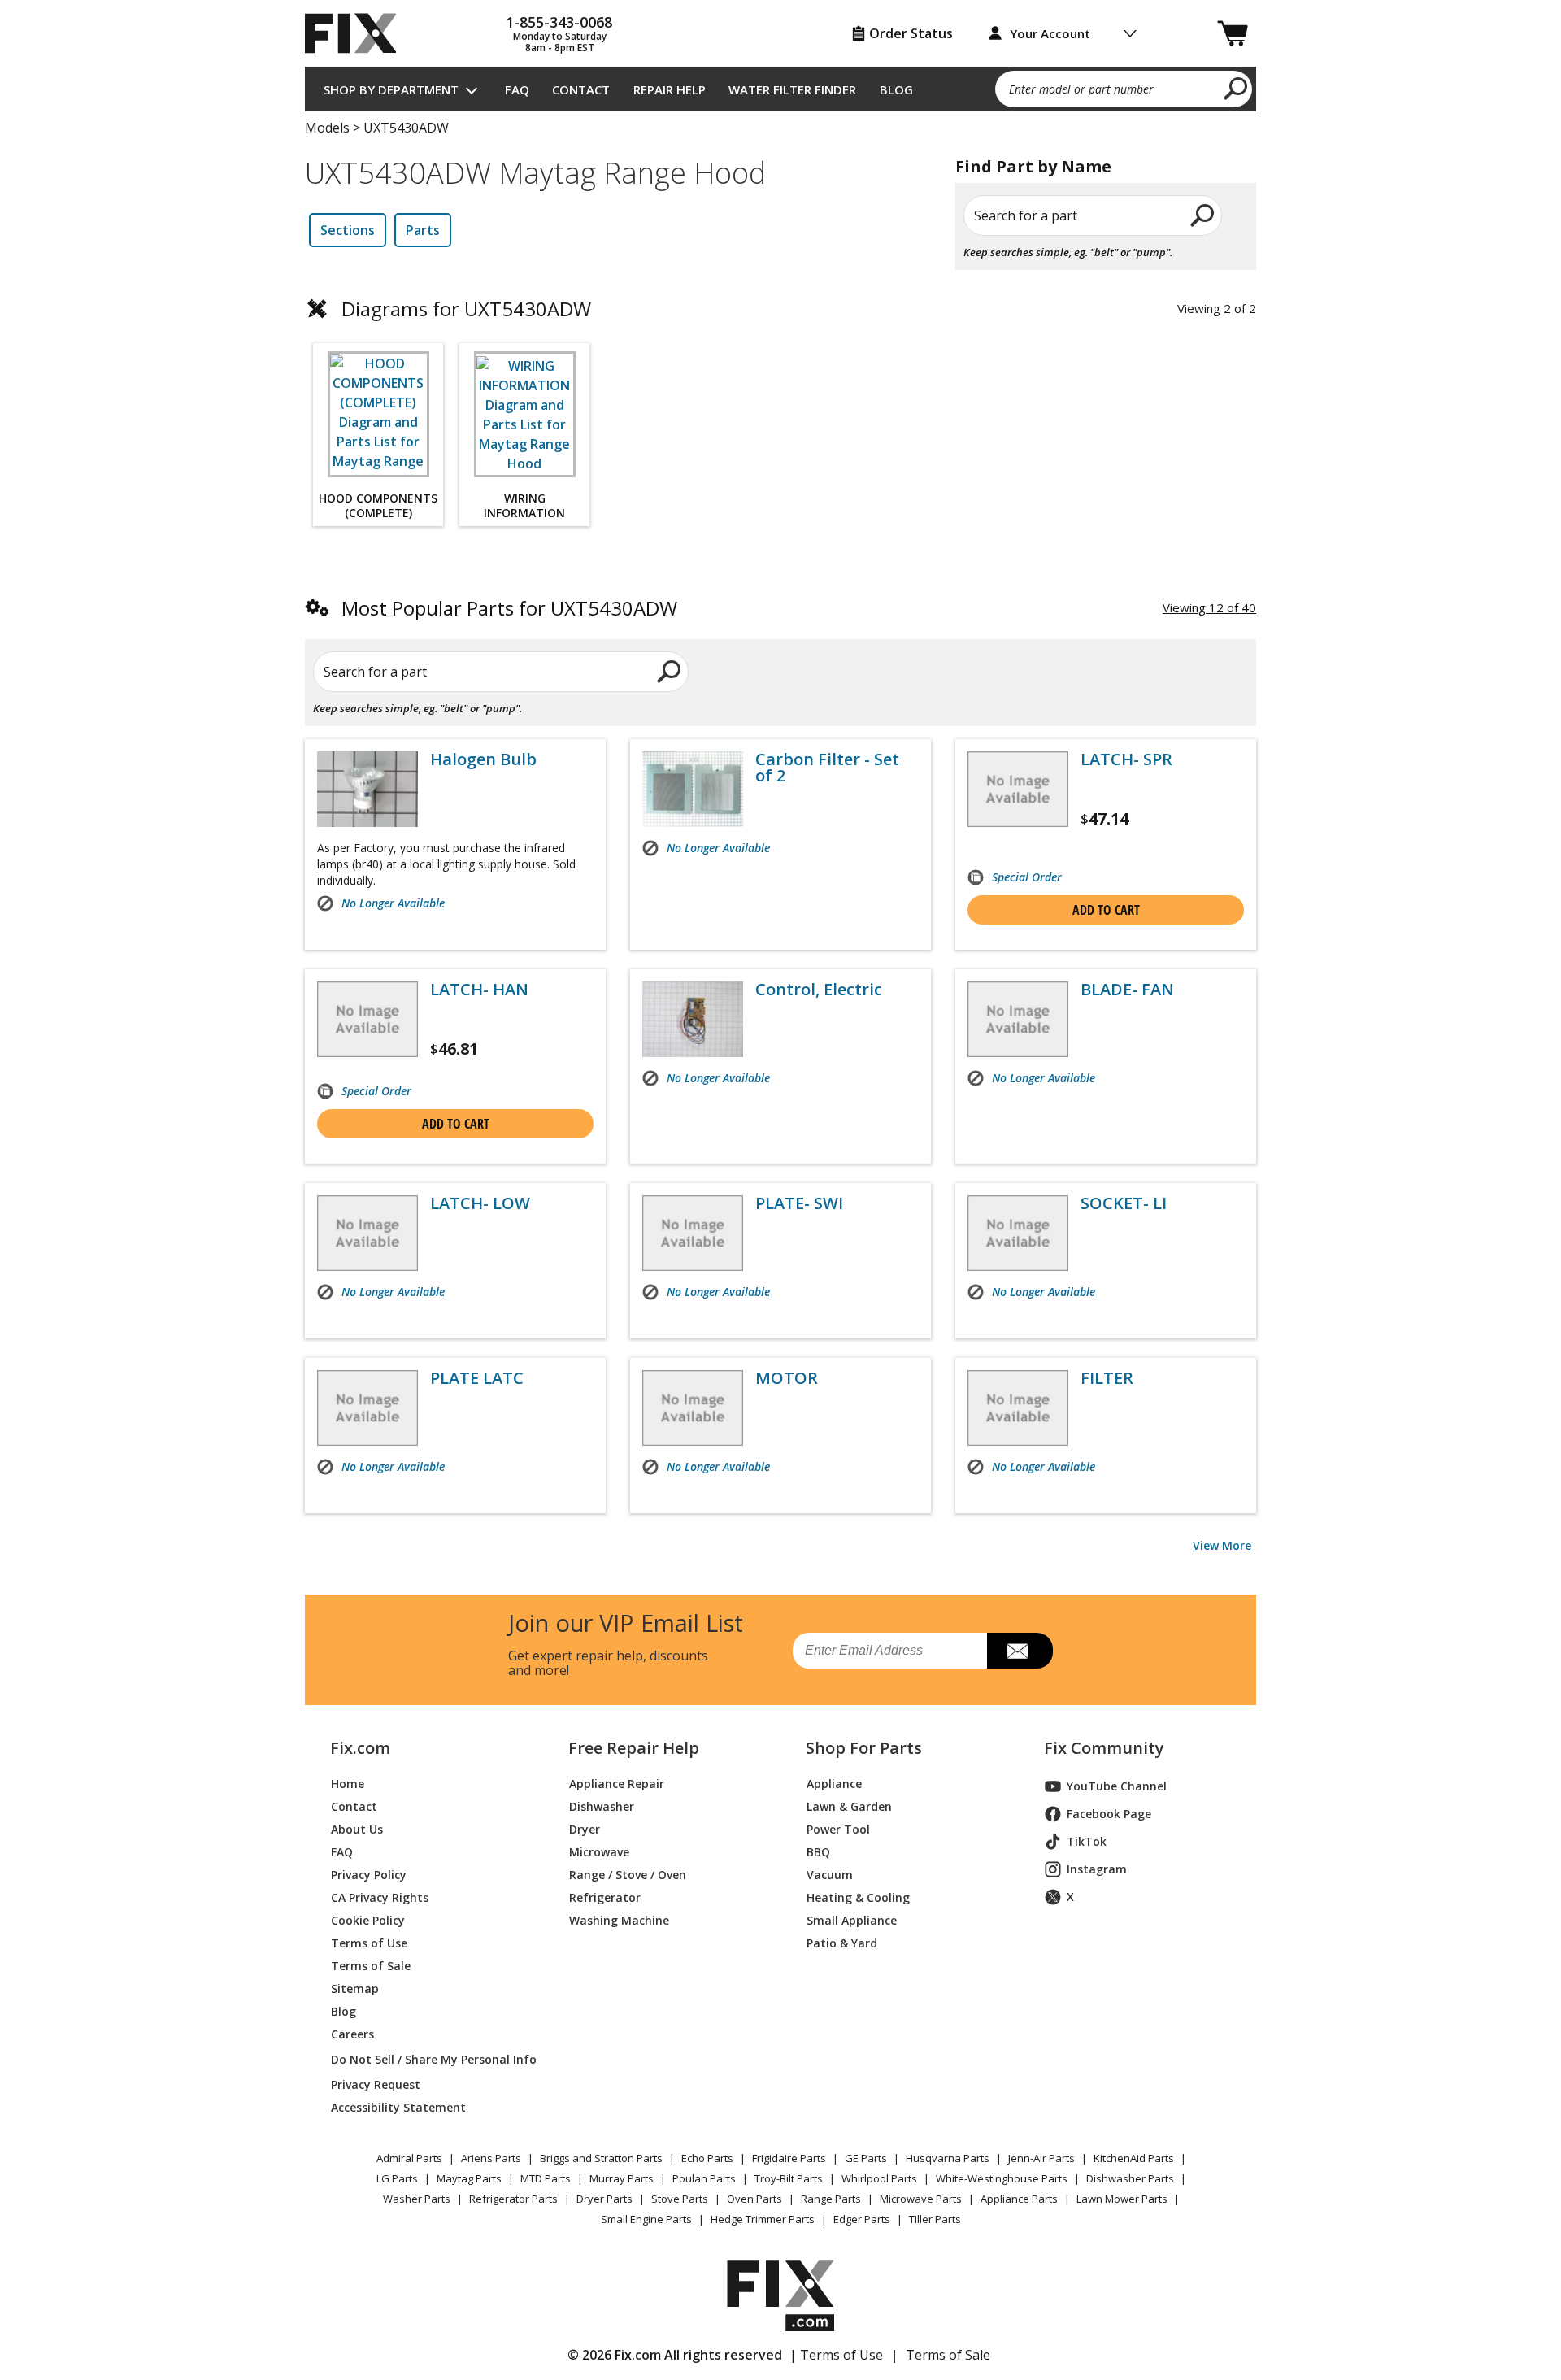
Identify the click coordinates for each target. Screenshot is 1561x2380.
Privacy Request (376, 2084)
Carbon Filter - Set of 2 (827, 768)
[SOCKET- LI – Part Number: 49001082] (1018, 1233)
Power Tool (838, 1829)
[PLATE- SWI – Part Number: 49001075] (693, 1233)
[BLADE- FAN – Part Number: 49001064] (1018, 1019)
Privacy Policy (369, 1875)
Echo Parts (707, 2158)
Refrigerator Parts (513, 2199)
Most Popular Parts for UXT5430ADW (509, 608)
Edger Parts (862, 2219)
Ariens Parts (491, 2158)
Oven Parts (754, 2199)
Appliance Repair (617, 1784)
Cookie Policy (368, 1920)
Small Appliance (852, 1920)
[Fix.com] (358, 33)
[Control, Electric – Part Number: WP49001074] (693, 1019)
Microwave (599, 1852)
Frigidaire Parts (789, 2158)
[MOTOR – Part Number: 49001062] (693, 1408)
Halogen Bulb (483, 759)
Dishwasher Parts (1130, 2178)
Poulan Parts (704, 2178)
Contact (581, 89)
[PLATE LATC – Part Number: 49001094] (367, 1408)
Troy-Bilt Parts (789, 2178)
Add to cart (1106, 910)
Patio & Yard (842, 1943)
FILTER (1107, 1378)
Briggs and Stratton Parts (601, 2158)
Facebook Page (1109, 1814)
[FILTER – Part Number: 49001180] (1018, 1408)
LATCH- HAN (479, 990)
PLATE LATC (477, 1378)
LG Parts (397, 2178)
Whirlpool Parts (879, 2178)
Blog (896, 89)
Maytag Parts (469, 2178)
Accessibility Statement (398, 2107)
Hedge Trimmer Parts (763, 2219)
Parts (423, 230)
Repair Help (670, 89)
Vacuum (830, 1875)
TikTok (1087, 1841)
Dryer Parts (604, 2199)
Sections (348, 230)
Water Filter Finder (792, 89)
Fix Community (1104, 1748)
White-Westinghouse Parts (1002, 2178)
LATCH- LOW (480, 1203)
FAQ (517, 89)
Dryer (585, 1829)
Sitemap (355, 1988)
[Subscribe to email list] (1020, 1651)
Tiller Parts (935, 2219)
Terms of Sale (371, 1966)
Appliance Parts (1019, 2199)
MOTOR (787, 1378)
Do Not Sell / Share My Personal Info (427, 2059)
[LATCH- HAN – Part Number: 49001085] (367, 1019)
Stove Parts (680, 2199)
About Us (357, 1829)
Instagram (1097, 1869)
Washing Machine (619, 1920)
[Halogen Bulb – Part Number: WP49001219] (367, 789)
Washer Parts (417, 2199)
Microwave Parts (921, 2199)
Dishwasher (602, 1806)
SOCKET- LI (1124, 1203)
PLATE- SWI (799, 1203)
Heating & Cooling (858, 1897)
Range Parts (831, 2199)
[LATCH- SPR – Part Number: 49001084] (1018, 789)
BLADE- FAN (1127, 990)
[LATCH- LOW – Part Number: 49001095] (367, 1233)
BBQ (818, 1852)
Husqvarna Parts (948, 2158)
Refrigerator (605, 1897)
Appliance (834, 1784)
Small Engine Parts (646, 2219)
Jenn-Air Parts (1041, 2158)
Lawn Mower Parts (1122, 2199)
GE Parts (866, 2158)
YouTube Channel (1117, 1786)
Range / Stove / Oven (628, 1875)
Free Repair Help (634, 1748)
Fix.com (360, 1748)
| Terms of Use (836, 2355)
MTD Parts (546, 2178)
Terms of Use (369, 1943)
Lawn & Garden (849, 1806)
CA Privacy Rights (380, 1897)
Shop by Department (391, 89)
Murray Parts (622, 2178)
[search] (1236, 88)
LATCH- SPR (1126, 759)
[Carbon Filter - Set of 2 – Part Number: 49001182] (693, 789)
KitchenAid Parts (1134, 2158)
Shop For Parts (864, 1748)
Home (348, 1784)
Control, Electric (819, 990)
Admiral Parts (409, 2158)
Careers (352, 2034)
